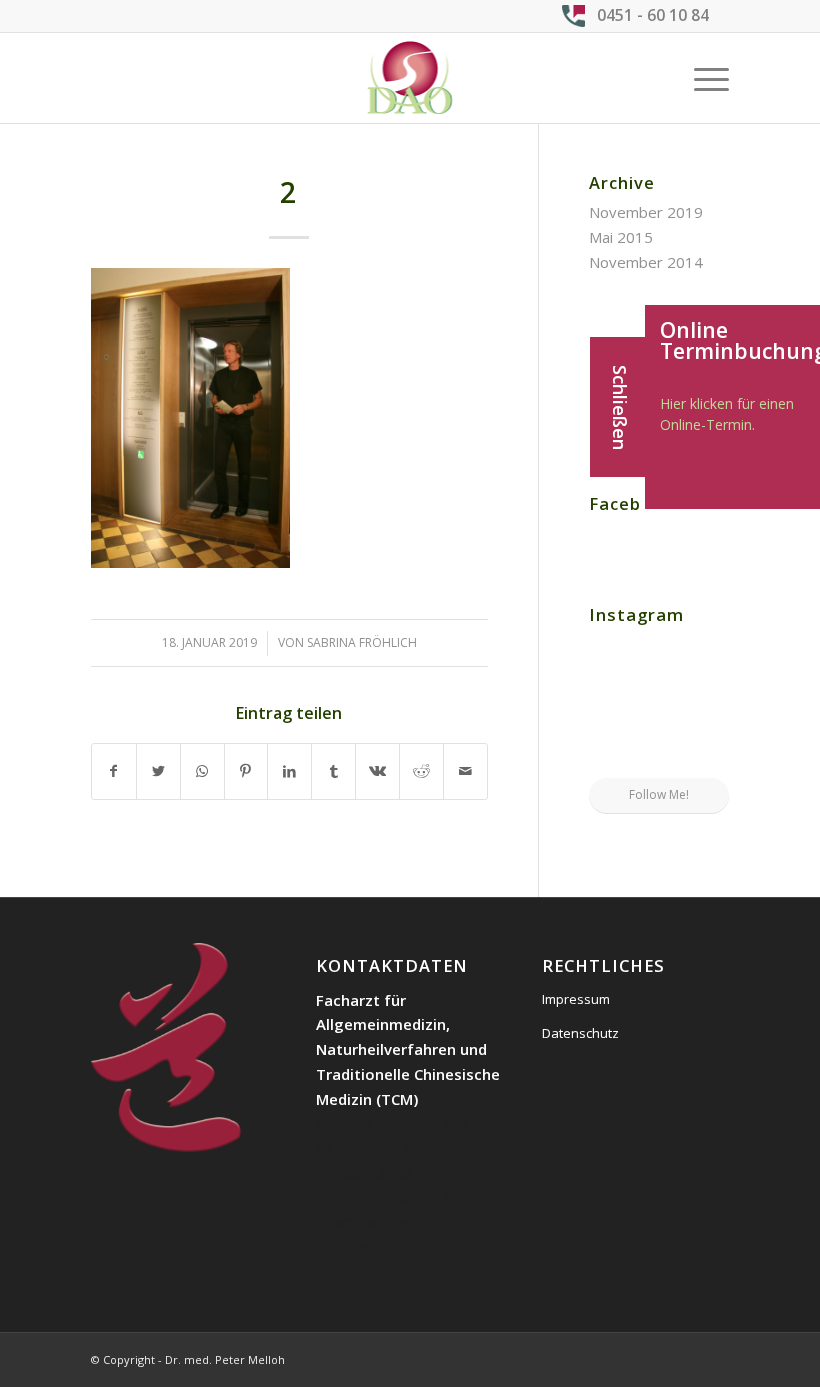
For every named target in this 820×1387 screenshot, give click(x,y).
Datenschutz (580, 1033)
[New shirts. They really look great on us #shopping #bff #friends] (611, 654)
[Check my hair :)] (707, 754)
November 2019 (646, 212)
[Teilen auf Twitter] (158, 771)
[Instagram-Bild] (707, 654)
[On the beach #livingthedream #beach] (658, 705)
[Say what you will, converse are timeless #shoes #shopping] (658, 755)
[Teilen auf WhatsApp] (202, 771)
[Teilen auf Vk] (377, 771)
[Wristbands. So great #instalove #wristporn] (707, 704)
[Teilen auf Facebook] (114, 771)
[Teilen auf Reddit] (421, 771)
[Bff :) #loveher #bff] (611, 704)
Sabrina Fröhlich (362, 642)
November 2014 (646, 262)
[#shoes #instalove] (611, 754)
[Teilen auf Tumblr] (333, 771)
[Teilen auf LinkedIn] (289, 771)
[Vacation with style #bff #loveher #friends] (658, 655)
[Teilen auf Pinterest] (246, 771)
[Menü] (701, 78)
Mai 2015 (621, 237)
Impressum (576, 999)
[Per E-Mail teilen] (465, 771)
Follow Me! (659, 794)
